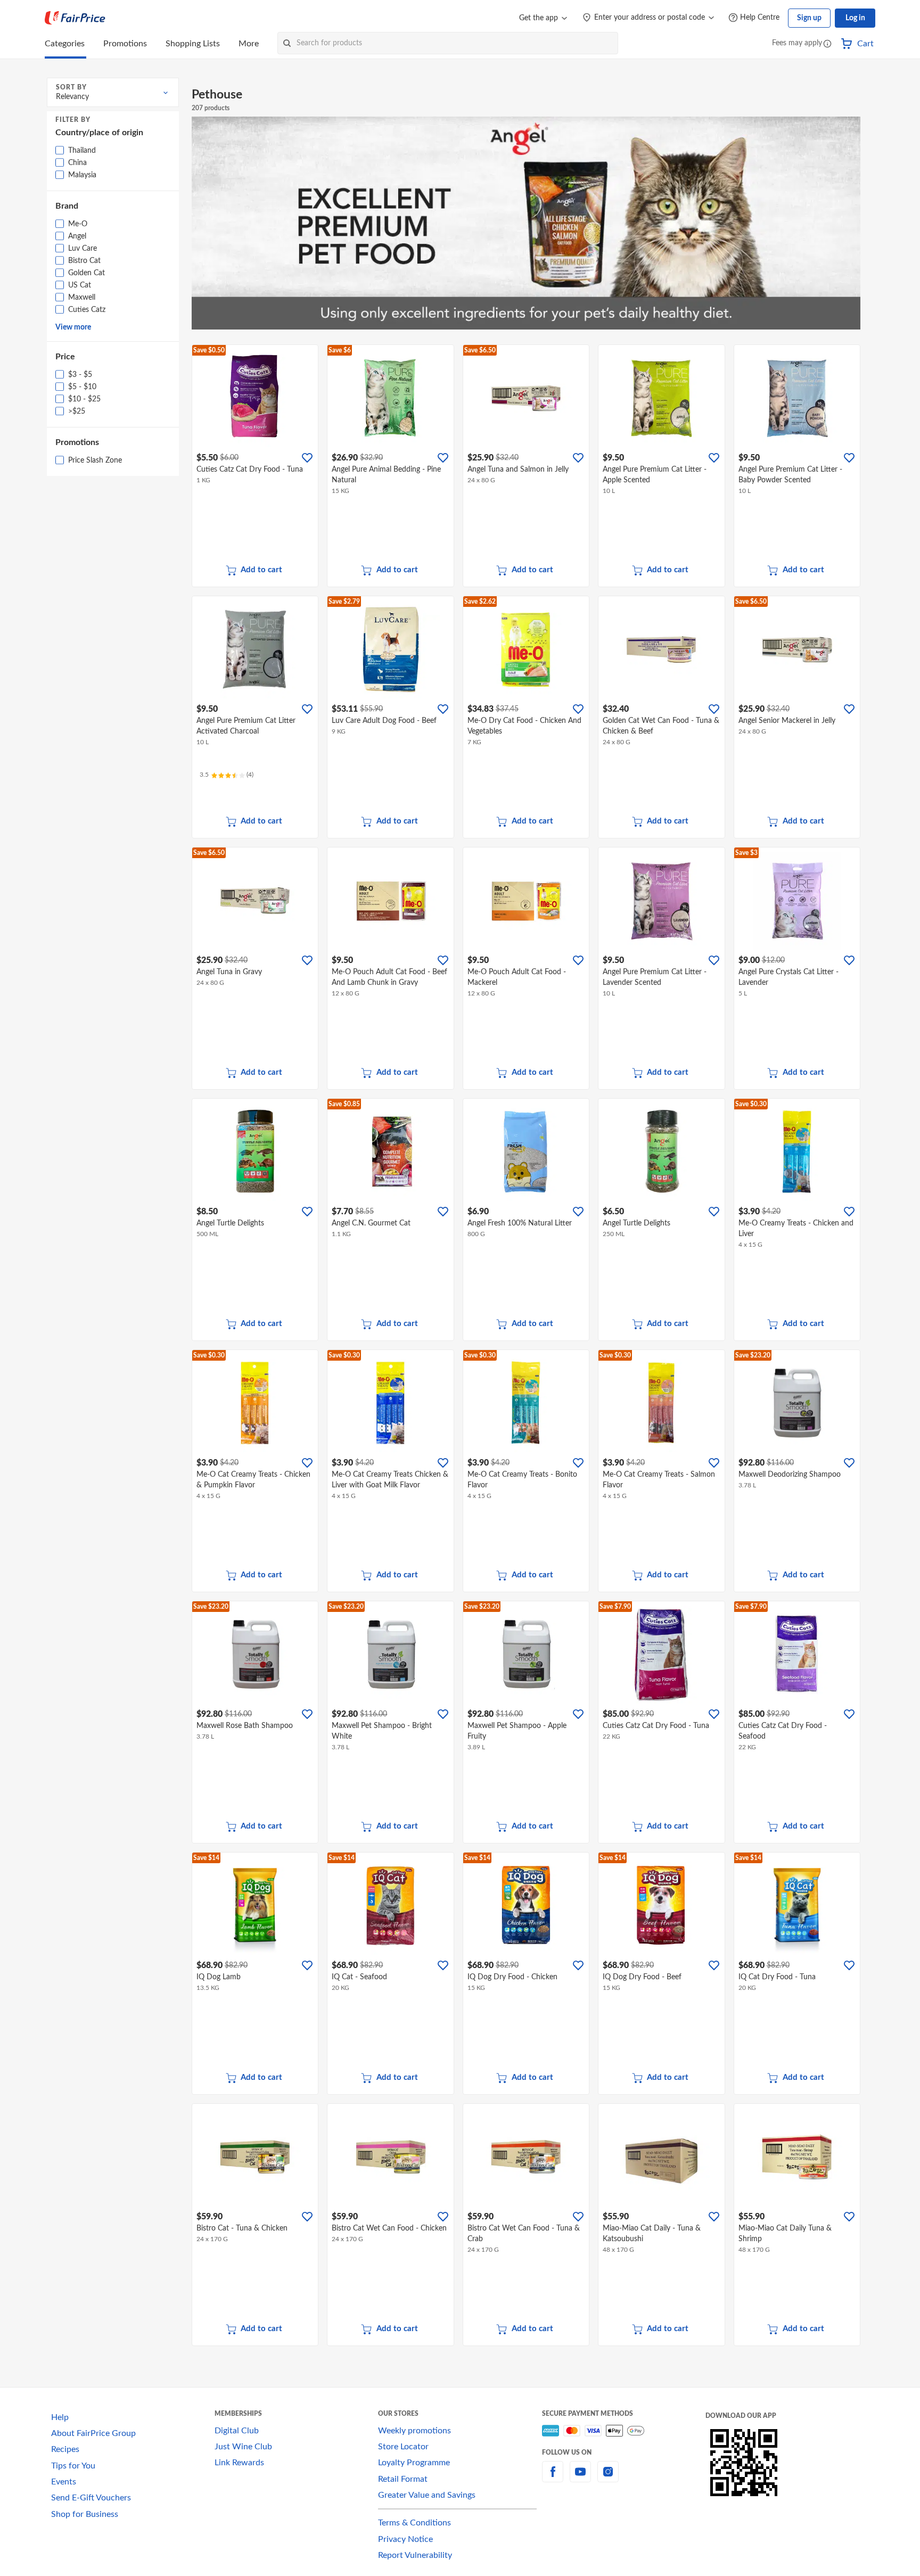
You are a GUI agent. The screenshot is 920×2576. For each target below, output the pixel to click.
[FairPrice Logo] (75, 18)
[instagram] (608, 2478)
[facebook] (553, 2478)
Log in (855, 18)
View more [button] (73, 327)
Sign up (809, 18)
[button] (827, 44)
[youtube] (580, 2478)
